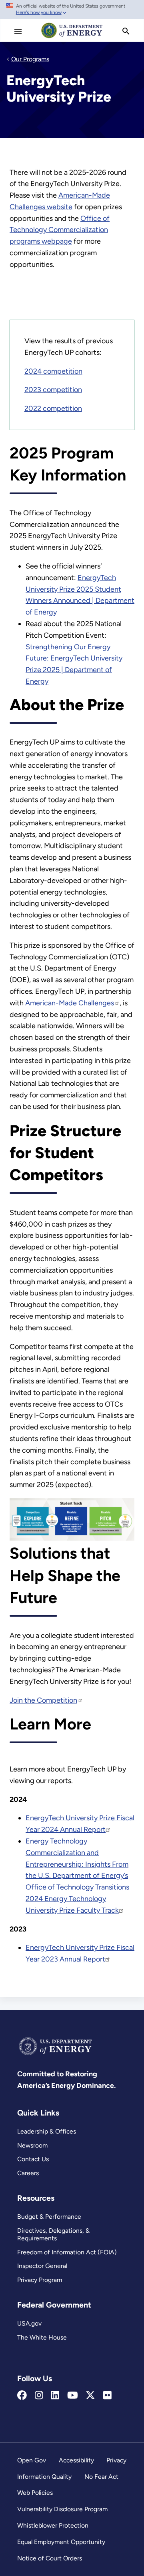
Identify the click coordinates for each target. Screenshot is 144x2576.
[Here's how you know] (72, 10)
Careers (28, 2173)
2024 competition (53, 371)
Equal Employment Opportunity (61, 2542)
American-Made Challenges (70, 1003)
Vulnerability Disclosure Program (62, 2509)
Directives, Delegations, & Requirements (53, 2234)
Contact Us (33, 2159)
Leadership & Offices (47, 2131)
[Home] (72, 38)
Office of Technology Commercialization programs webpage (60, 230)
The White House (42, 2337)
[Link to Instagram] (39, 2396)
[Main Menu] (18, 31)
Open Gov (32, 2460)
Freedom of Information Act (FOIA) (67, 2252)
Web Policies (35, 2493)
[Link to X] (90, 2396)
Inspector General (42, 2266)
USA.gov (29, 2323)
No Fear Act (101, 2477)
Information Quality (44, 2477)
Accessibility (76, 2460)
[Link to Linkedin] (55, 2396)
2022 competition (53, 408)
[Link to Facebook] (22, 2396)
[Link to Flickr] (107, 2396)
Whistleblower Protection (53, 2525)
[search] (126, 31)
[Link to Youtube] (73, 2396)
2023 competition (53, 390)
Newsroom (32, 2145)
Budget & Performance (49, 2217)
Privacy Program (40, 2280)
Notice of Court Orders (50, 2558)
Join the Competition (43, 1700)
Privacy (116, 2460)
